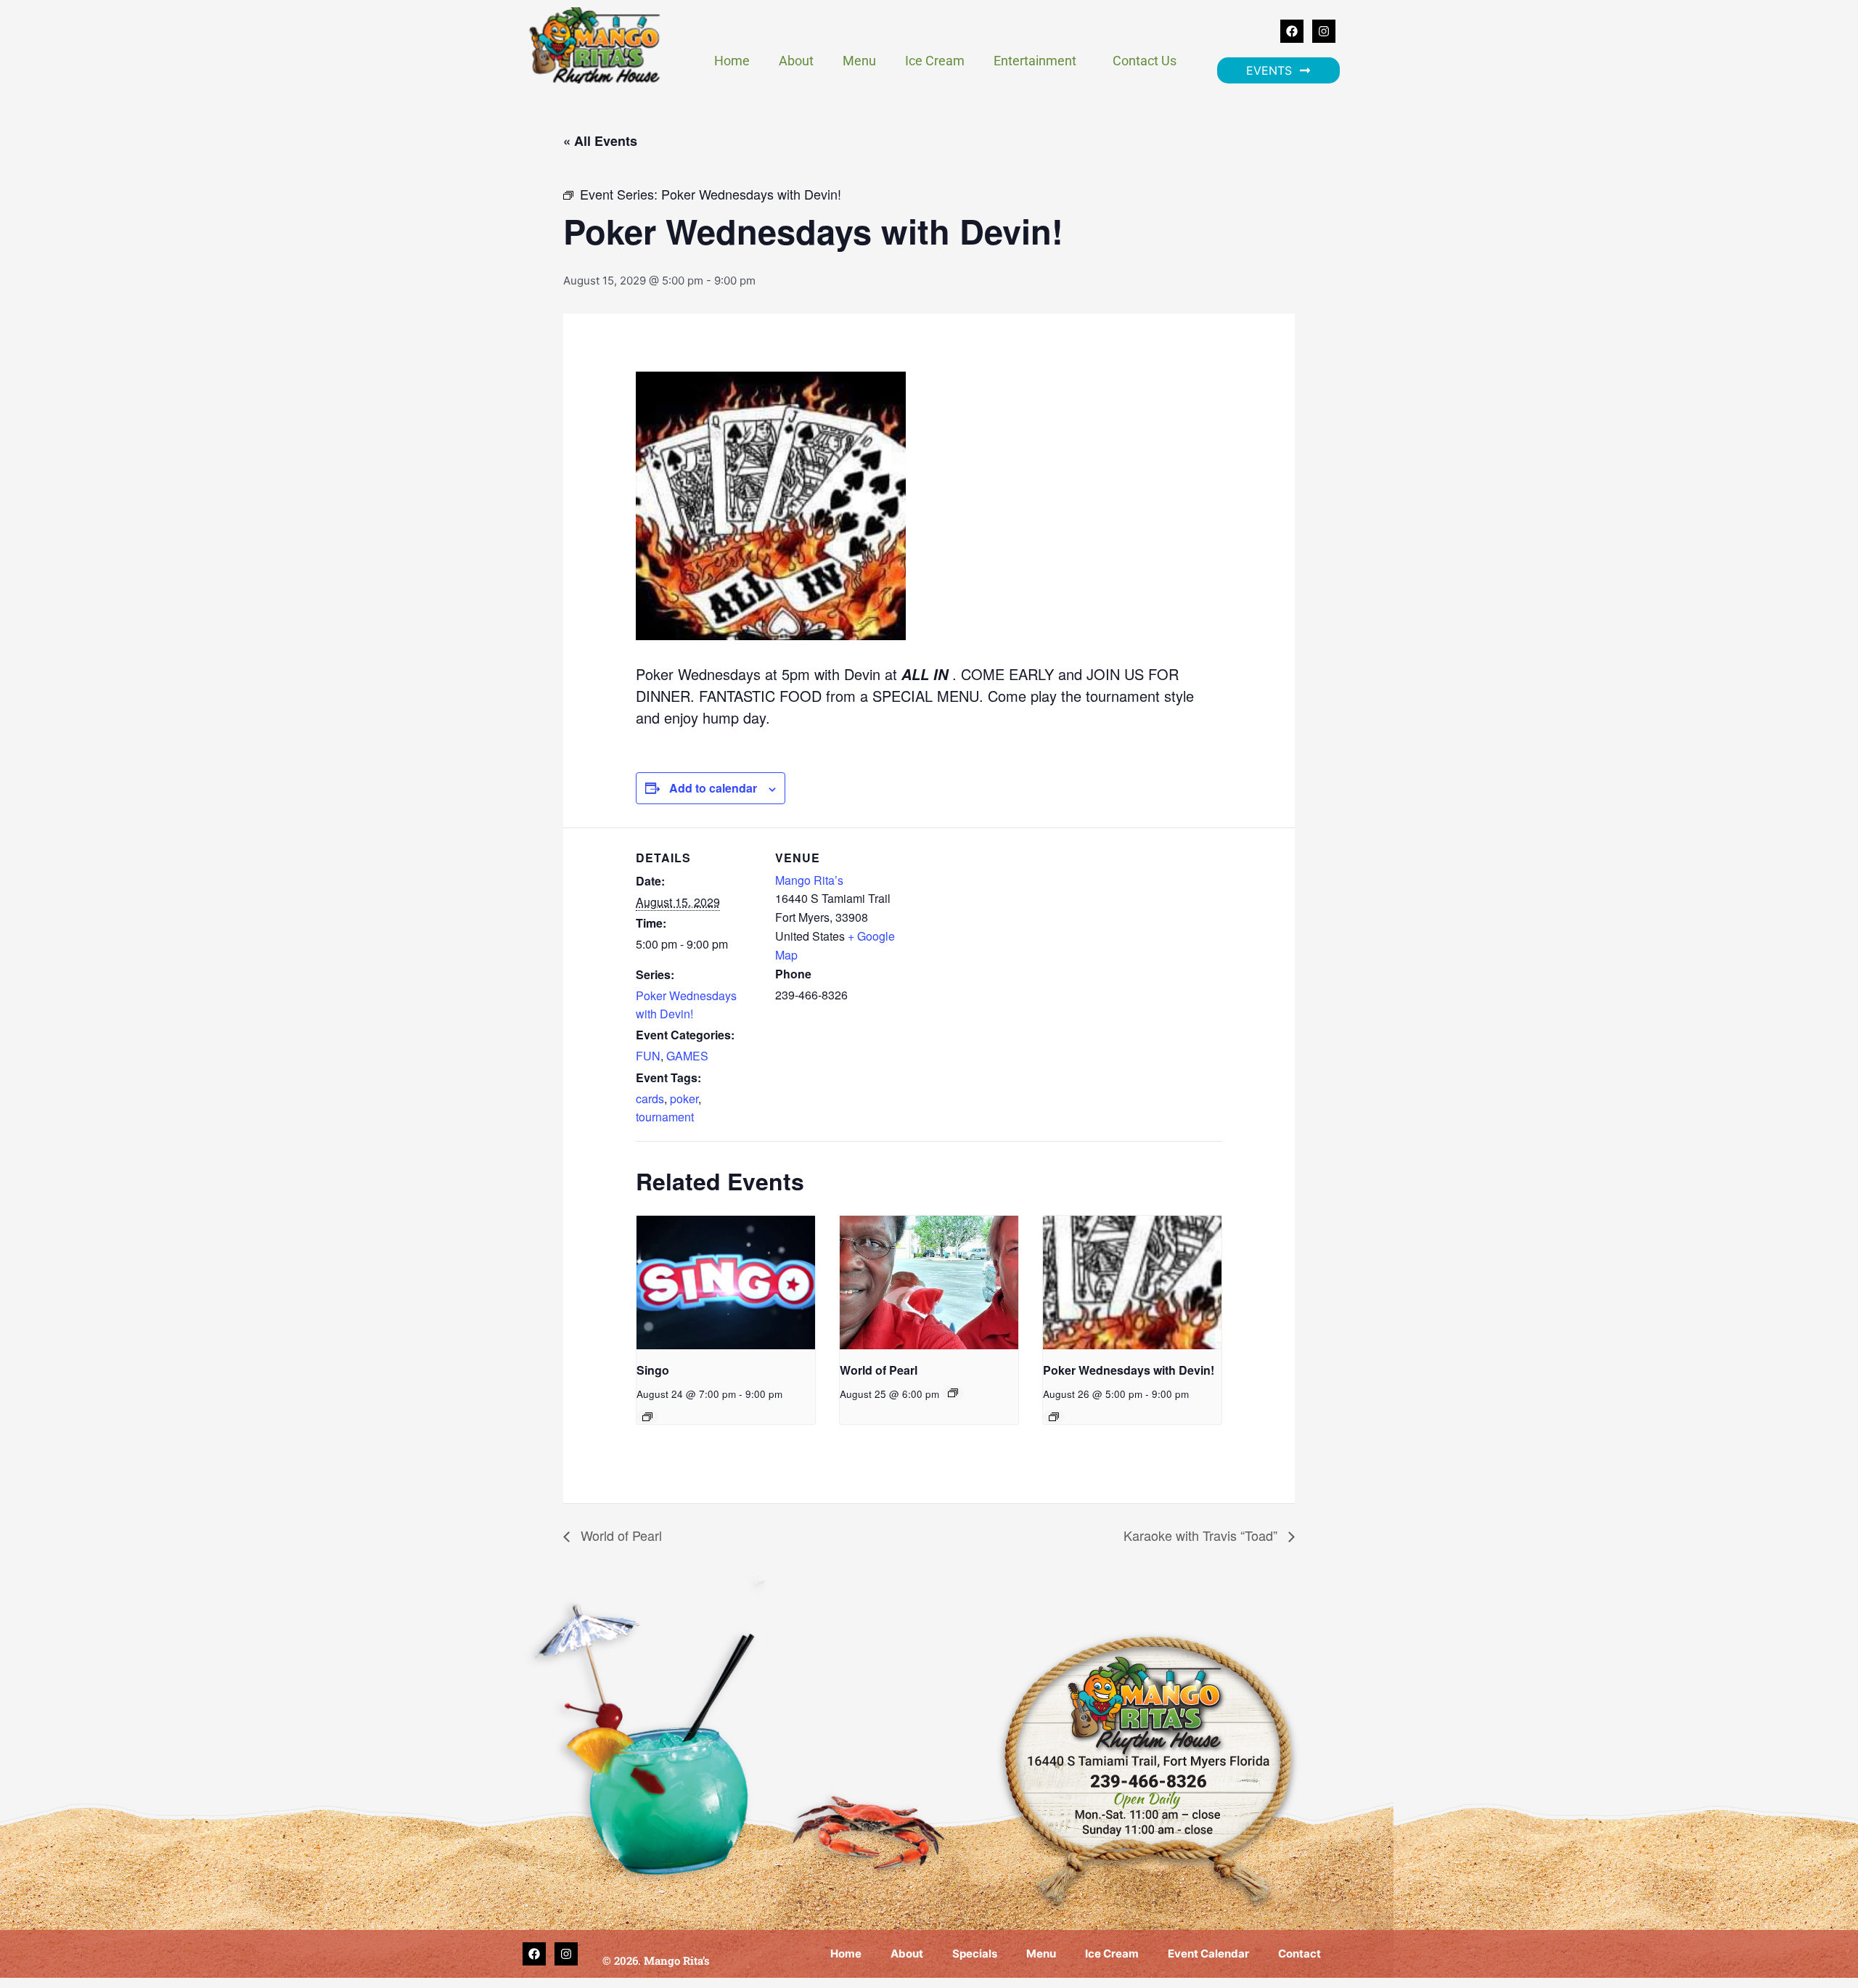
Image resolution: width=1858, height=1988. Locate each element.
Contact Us (1145, 61)
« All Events (600, 141)
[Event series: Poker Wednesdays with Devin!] (1054, 1417)
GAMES (687, 1056)
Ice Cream (935, 61)
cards (650, 1099)
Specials (975, 1954)
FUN (648, 1056)
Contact (1300, 1954)
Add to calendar (713, 788)
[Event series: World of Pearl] (953, 1393)
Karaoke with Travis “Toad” (1202, 1535)
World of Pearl (879, 1370)
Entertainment (1035, 61)
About (796, 61)
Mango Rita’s (809, 880)
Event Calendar (1208, 1954)
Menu (859, 61)
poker (684, 1099)
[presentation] (726, 1283)
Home (732, 61)
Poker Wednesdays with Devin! (686, 1005)
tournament (665, 1117)
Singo (653, 1370)
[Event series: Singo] (647, 1417)
